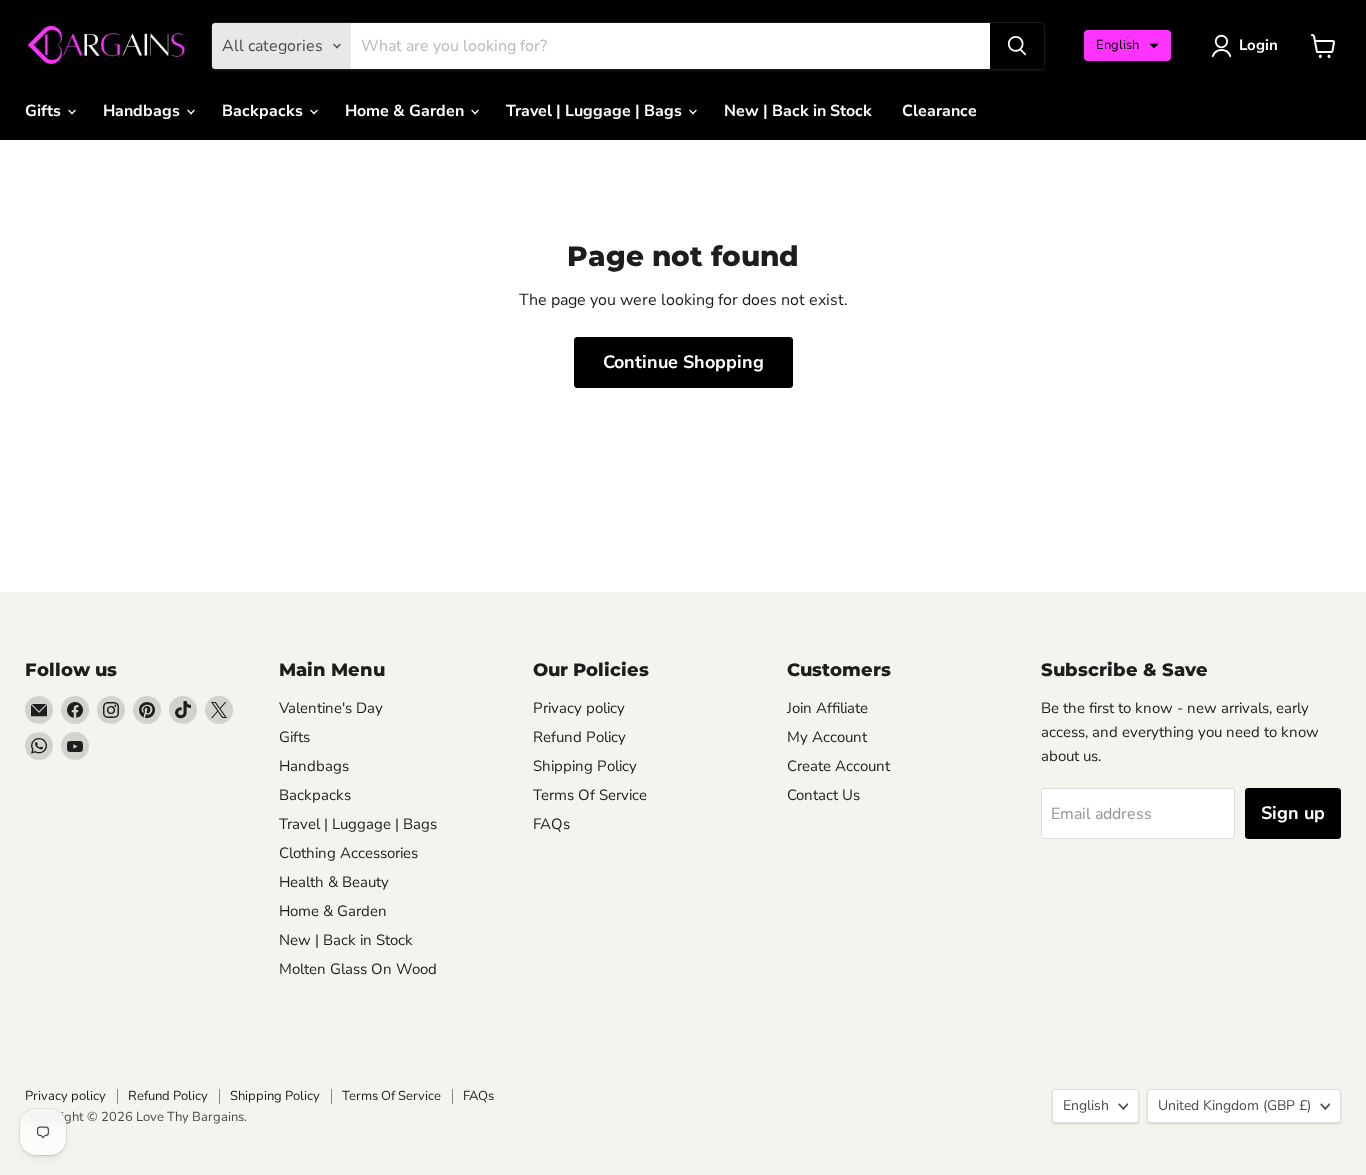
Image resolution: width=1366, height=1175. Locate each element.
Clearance (939, 111)
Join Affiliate (827, 708)
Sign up (1293, 813)
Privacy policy (579, 708)
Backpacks (264, 111)
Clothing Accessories (348, 853)
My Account (827, 737)
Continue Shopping (683, 362)
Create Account (838, 766)
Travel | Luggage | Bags (596, 111)
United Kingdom (1234, 1105)
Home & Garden (406, 111)
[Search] (1017, 46)
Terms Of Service (590, 795)
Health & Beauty (334, 882)
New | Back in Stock (798, 111)
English (1086, 1105)
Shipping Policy (585, 766)
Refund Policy (579, 737)
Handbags (143, 111)
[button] (1127, 45)
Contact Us (823, 795)
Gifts (45, 111)
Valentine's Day (331, 708)
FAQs (551, 824)
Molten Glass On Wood (358, 969)
